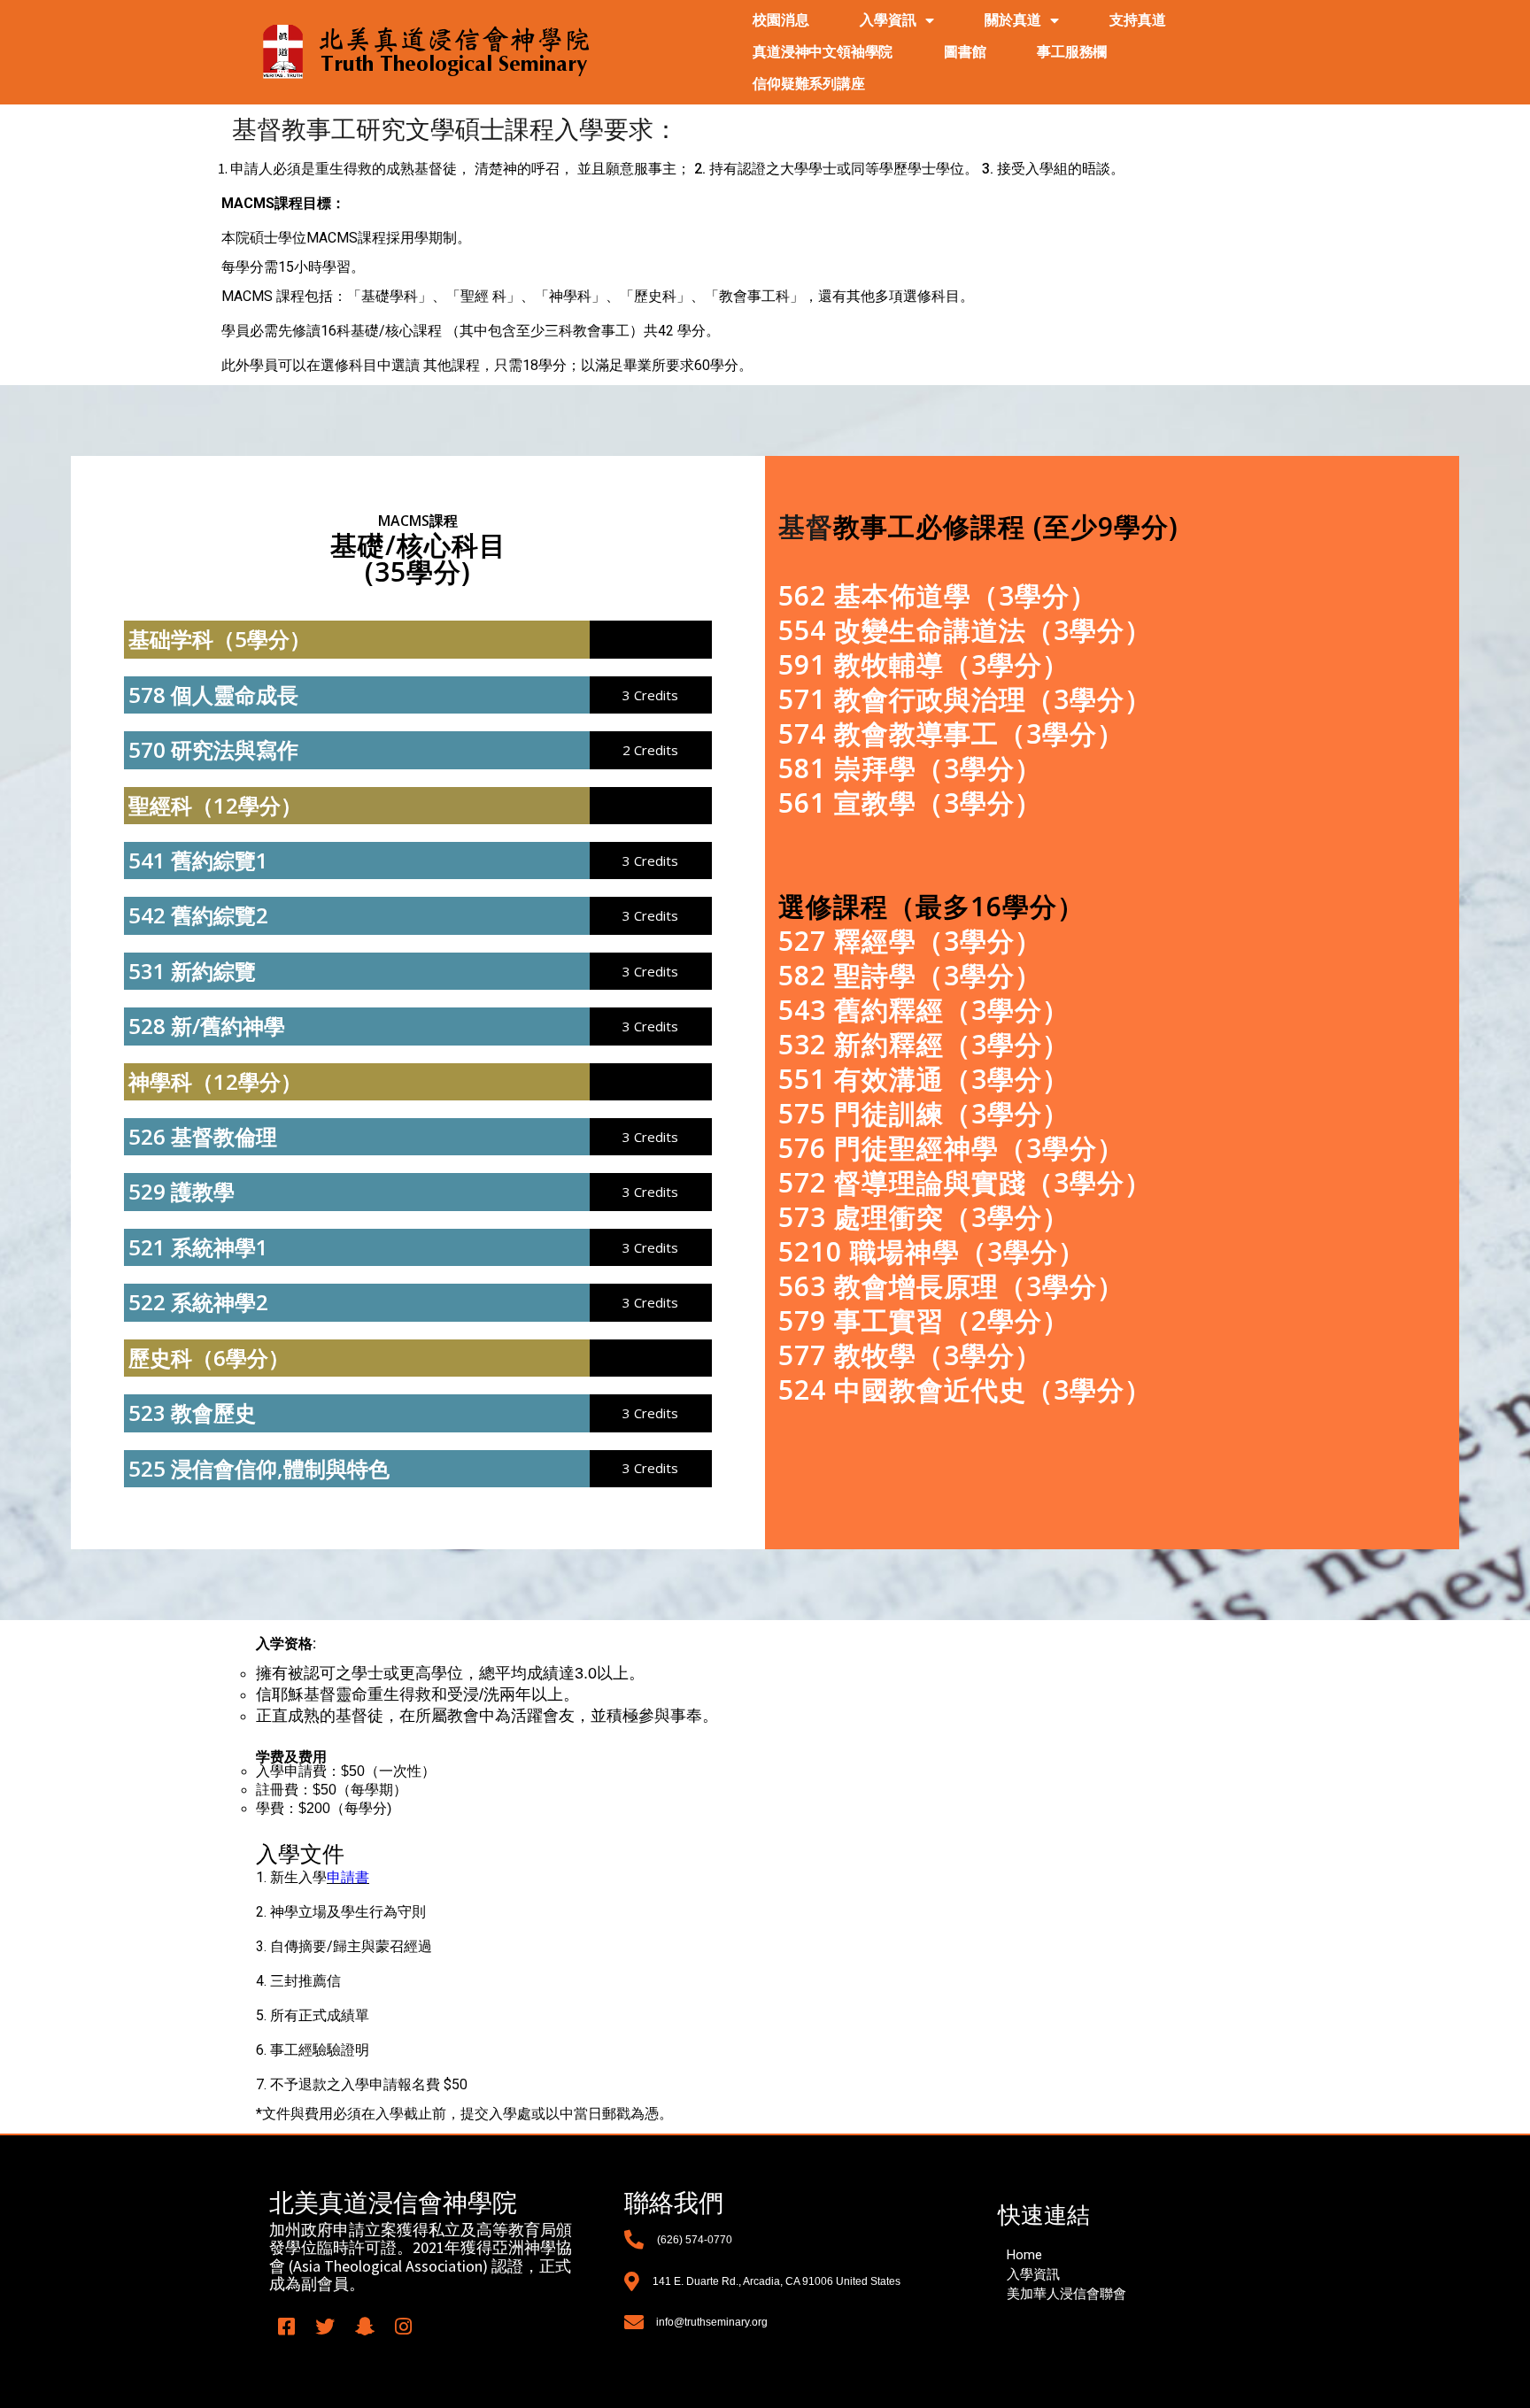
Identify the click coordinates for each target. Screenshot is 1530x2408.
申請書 (348, 1877)
